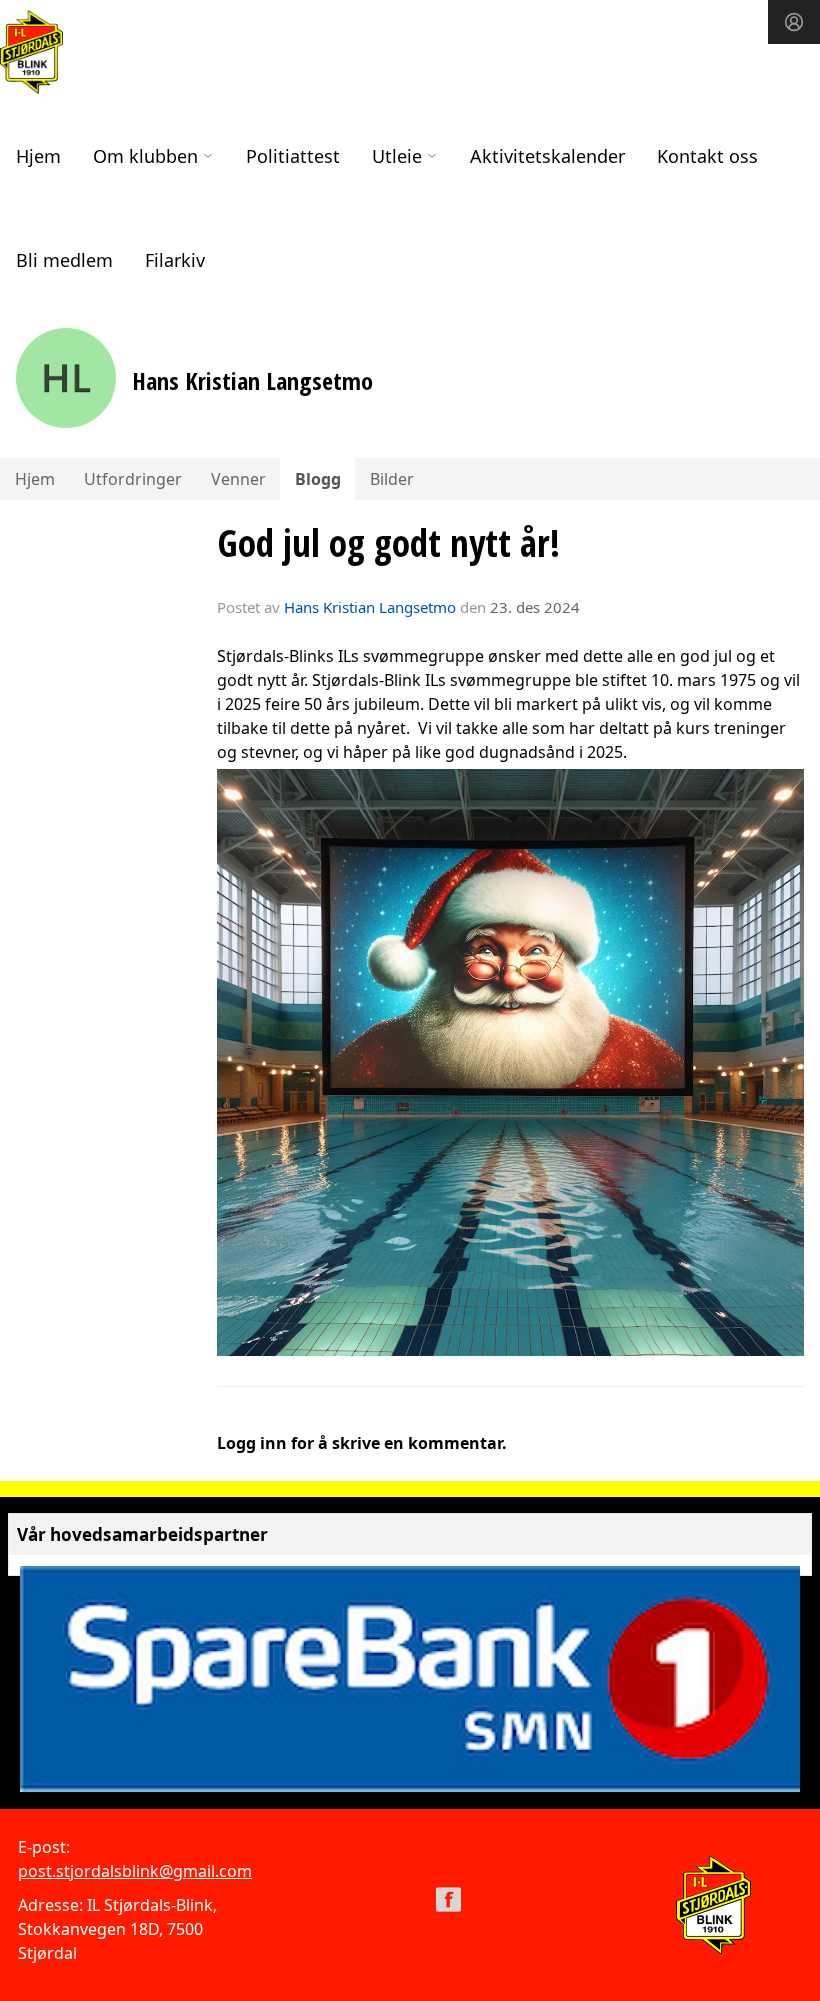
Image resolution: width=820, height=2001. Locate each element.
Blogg (318, 479)
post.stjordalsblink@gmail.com (135, 1871)
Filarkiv (175, 260)
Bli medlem (64, 260)
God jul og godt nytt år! (388, 543)
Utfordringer (133, 479)
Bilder (392, 479)
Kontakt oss (707, 156)
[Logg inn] (794, 22)
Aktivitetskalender (547, 156)
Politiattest (293, 156)
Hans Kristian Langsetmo (370, 607)
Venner (238, 479)
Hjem (38, 156)
